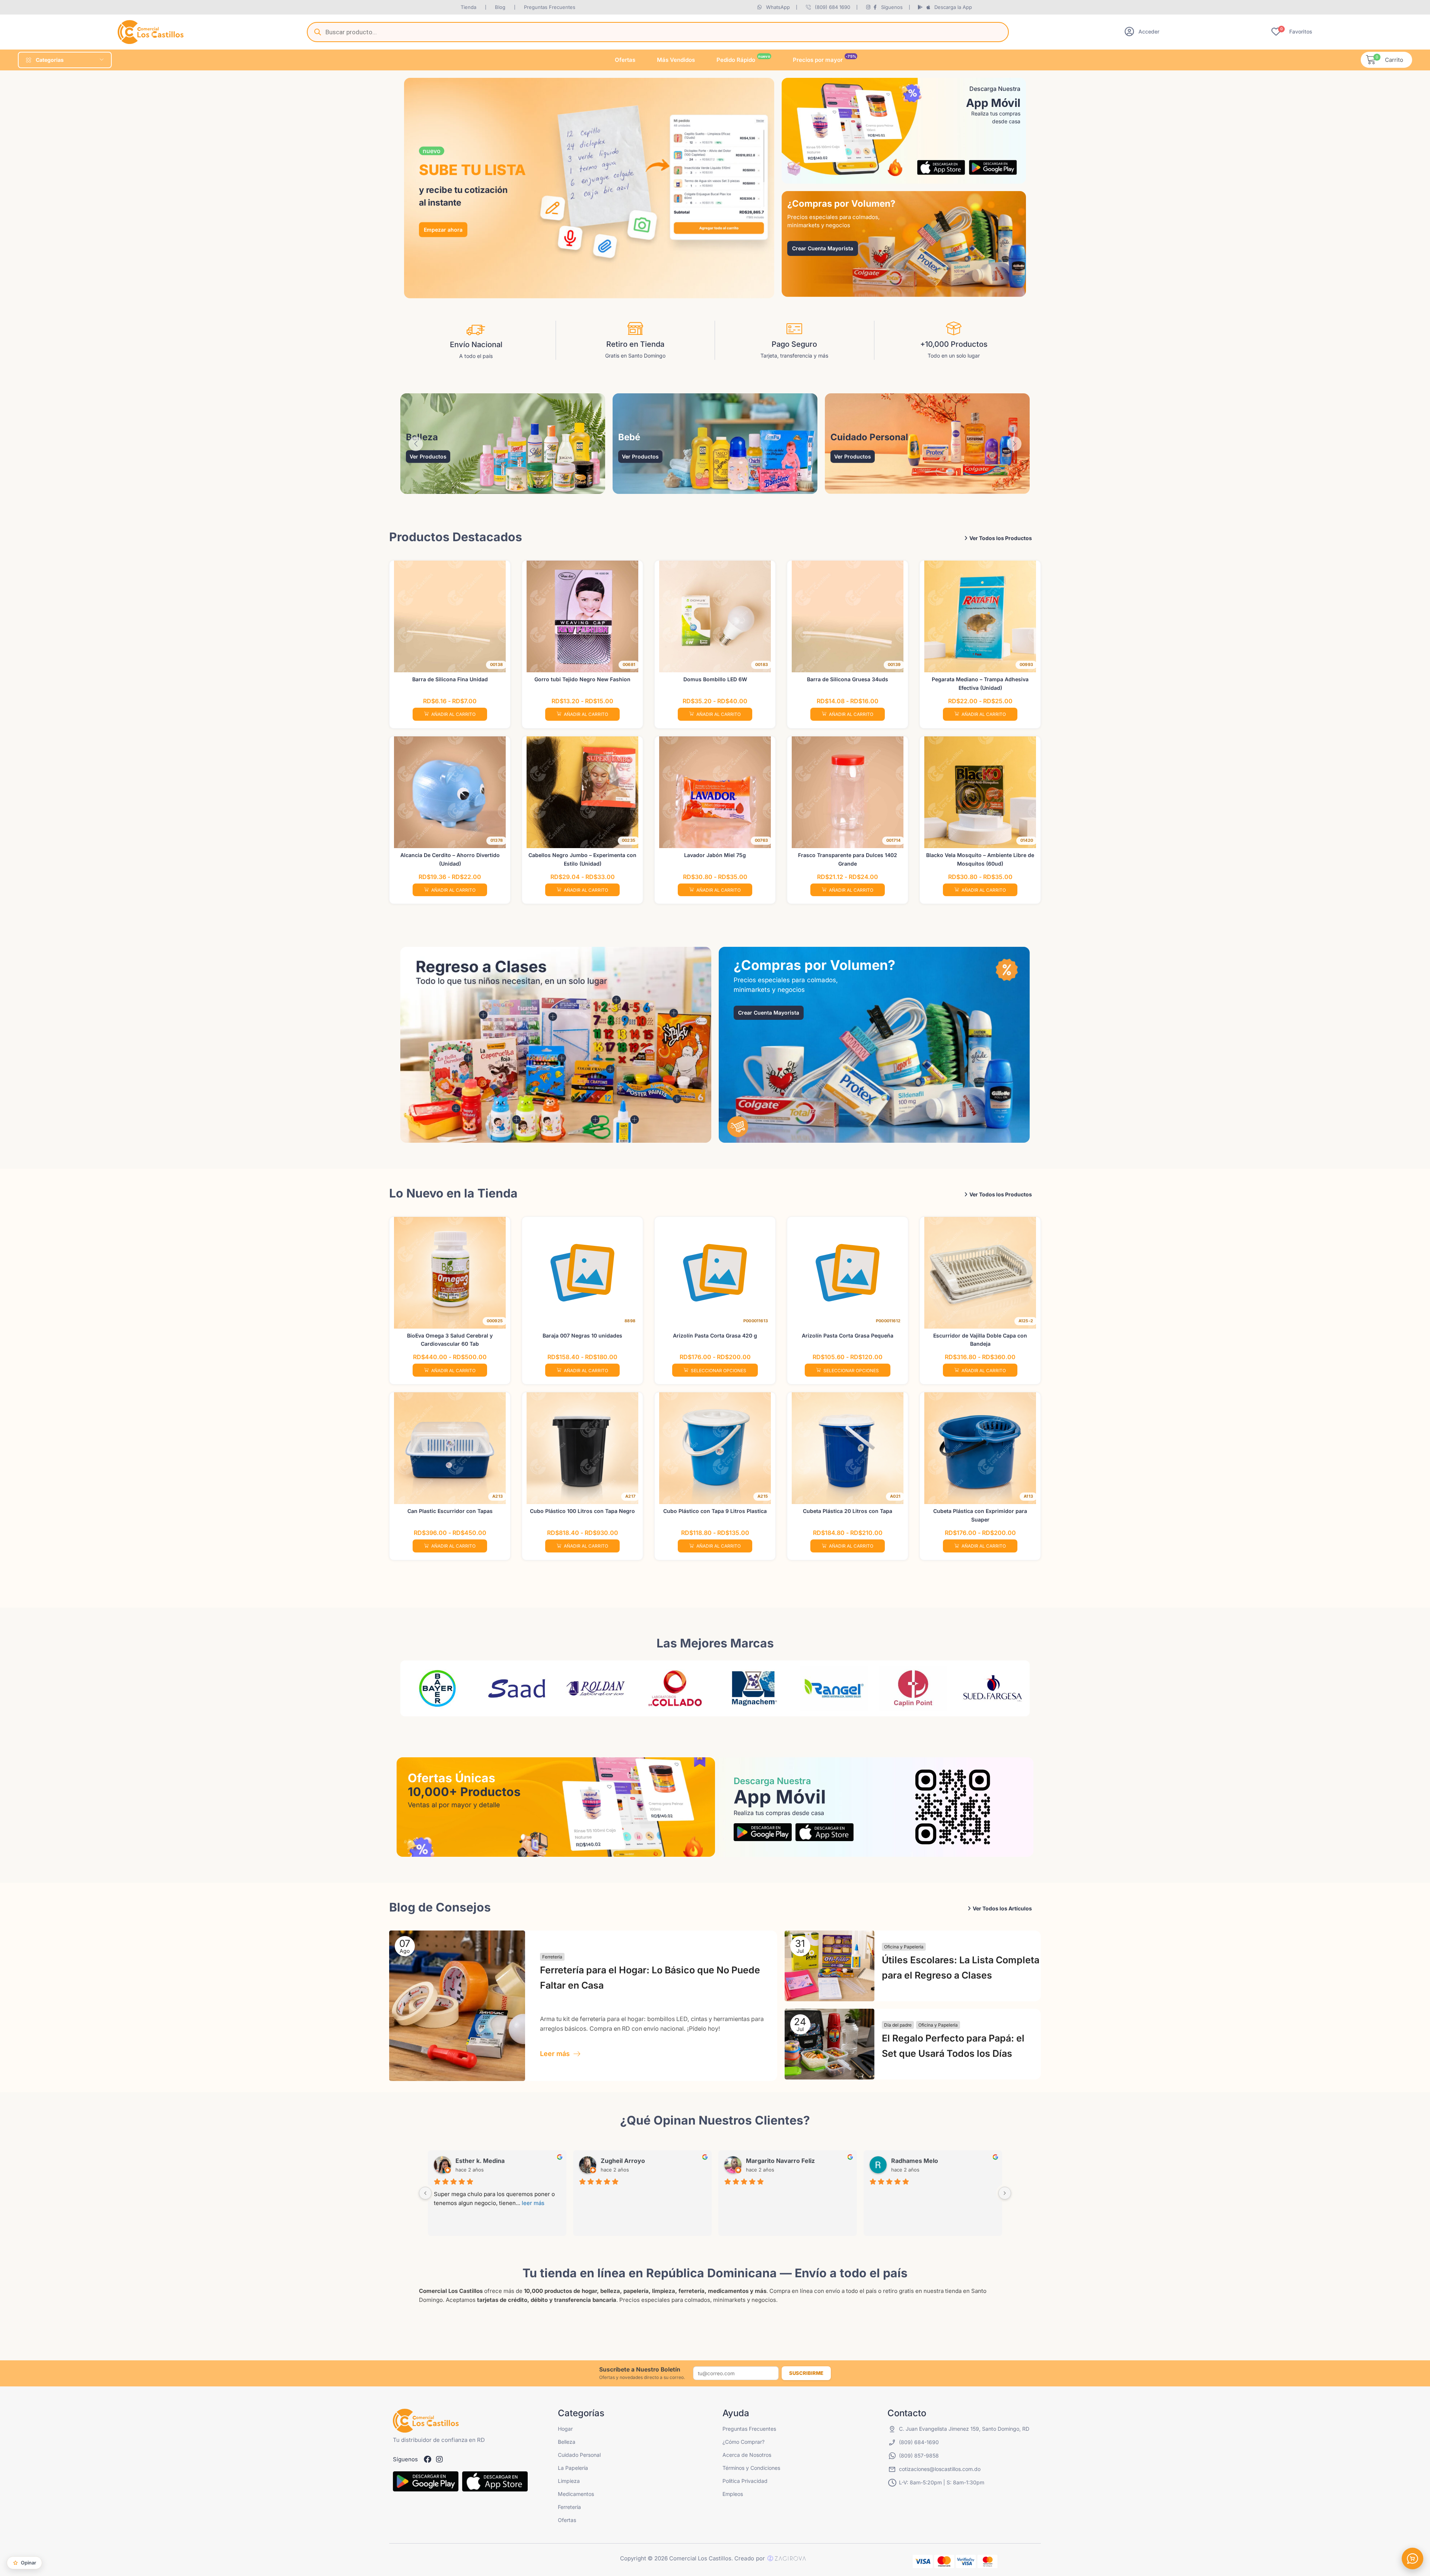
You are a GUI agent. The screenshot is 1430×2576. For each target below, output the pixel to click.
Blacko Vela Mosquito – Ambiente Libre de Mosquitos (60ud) (980, 859)
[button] (1142, 31)
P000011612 (888, 1321)
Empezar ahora (443, 229)
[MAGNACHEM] (675, 1688)
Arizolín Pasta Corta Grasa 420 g (715, 1335)
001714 (893, 840)
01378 (497, 840)
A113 (1028, 1496)
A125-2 (1026, 1321)
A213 (498, 1496)
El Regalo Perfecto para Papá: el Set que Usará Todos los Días (953, 2046)
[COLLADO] (596, 1688)
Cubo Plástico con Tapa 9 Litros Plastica (715, 1511)
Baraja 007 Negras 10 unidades (582, 1335)
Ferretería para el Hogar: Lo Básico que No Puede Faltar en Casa (650, 1978)
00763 (761, 840)
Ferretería (552, 1957)
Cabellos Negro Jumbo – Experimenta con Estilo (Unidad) (582, 859)
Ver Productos (428, 456)
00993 (1026, 664)
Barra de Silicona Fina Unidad (450, 679)
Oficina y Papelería (904, 1947)
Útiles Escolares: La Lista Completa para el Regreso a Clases (961, 1968)
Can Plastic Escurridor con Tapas (450, 1511)
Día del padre (898, 2025)
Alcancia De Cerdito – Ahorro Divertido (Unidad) (450, 859)
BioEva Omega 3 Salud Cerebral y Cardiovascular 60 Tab (450, 1340)
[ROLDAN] (517, 1688)
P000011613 (756, 1321)
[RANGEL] (755, 1688)
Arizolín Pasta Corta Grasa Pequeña (848, 1335)
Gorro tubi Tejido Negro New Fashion (582, 679)
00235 (629, 840)
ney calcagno (521, 2161)
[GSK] (993, 1688)
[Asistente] (1412, 2558)
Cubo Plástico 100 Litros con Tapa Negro (582, 1511)
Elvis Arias (662, 2161)
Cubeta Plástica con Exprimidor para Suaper (980, 1515)
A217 (630, 1496)
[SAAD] (437, 1688)
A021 (895, 1496)
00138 (496, 664)
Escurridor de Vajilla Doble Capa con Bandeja (980, 1340)
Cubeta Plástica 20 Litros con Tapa (848, 1511)
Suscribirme (806, 2373)
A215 (763, 1496)
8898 (630, 1321)
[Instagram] (439, 2459)
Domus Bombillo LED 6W (715, 679)
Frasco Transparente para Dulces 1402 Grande (848, 859)
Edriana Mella (957, 2161)
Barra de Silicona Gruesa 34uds (848, 679)
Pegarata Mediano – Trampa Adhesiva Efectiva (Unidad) (980, 683)
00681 (629, 664)
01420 (1027, 840)
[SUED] (913, 1688)
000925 (495, 1321)
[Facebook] (428, 2459)
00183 (762, 664)
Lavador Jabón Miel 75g (715, 855)
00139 (894, 664)
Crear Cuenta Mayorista (823, 248)
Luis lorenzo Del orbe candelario (840, 2161)
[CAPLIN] (834, 1688)
